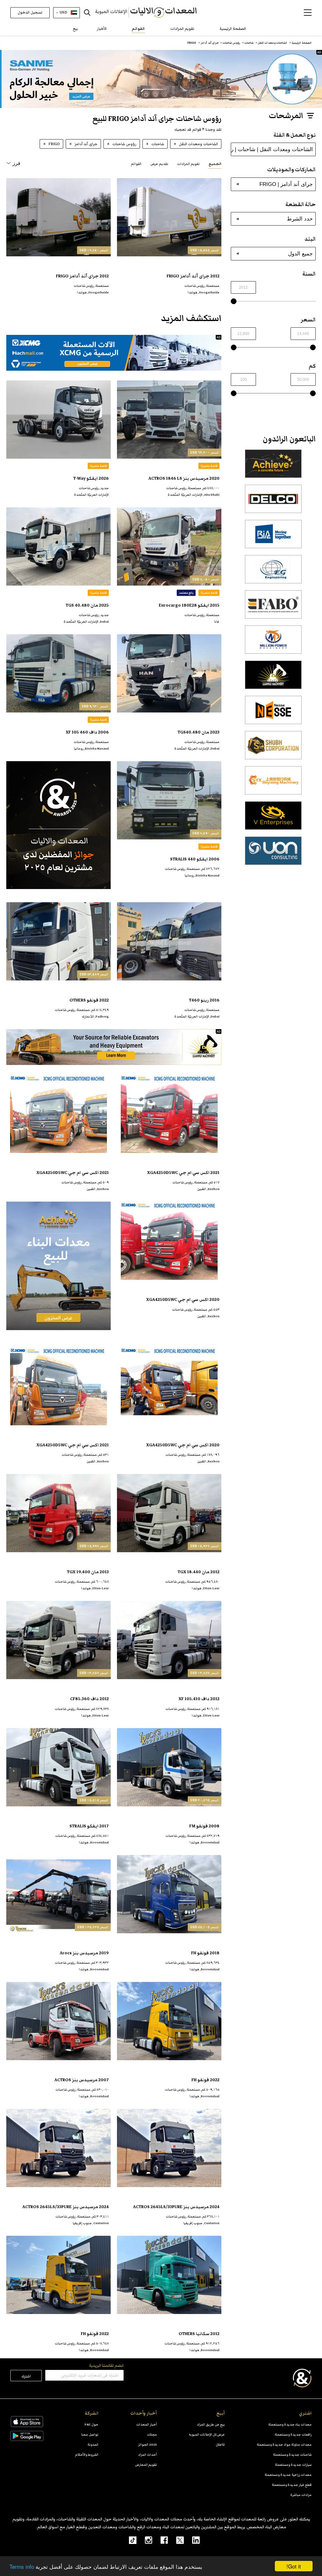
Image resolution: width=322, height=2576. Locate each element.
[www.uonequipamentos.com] (273, 854)
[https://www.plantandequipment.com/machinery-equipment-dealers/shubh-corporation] (273, 749)
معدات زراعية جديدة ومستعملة (288, 2475)
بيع (75, 29)
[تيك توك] (129, 2540)
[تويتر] (176, 2540)
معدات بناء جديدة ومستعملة (290, 2424)
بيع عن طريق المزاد (211, 2424)
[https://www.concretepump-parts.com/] (273, 467)
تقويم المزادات (182, 29)
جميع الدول (300, 254)
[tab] (215, 164)
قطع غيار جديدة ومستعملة (292, 2485)
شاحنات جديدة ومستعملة (292, 2455)
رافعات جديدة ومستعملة (293, 2434)
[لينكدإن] (192, 2540)
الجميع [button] (215, 164)
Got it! (294, 2566)
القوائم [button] (136, 164)
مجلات (152, 2434)
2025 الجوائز (147, 2445)
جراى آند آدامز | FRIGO (286, 184)
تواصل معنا (90, 2434)
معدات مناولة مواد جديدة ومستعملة (284, 2445)
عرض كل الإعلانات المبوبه (207, 2434)
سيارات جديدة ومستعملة (293, 2465)
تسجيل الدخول (30, 12)
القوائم (138, 29)
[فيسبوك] (160, 2540)
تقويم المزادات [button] (188, 164)
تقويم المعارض (146, 2465)
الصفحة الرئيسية (233, 29)
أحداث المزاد (147, 2455)
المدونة (93, 2445)
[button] (308, 13)
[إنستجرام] (144, 2540)
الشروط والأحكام (87, 2455)
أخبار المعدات (147, 2424)
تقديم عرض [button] (159, 164)
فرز (17, 163)
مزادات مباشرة (301, 2495)
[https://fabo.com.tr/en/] (273, 608)
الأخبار (102, 29)
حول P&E (92, 2424)
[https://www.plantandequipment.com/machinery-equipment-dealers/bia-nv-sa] (273, 538)
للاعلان (220, 2445)
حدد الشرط (300, 219)
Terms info (22, 2566)
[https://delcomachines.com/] (273, 502)
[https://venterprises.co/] (273, 819)
